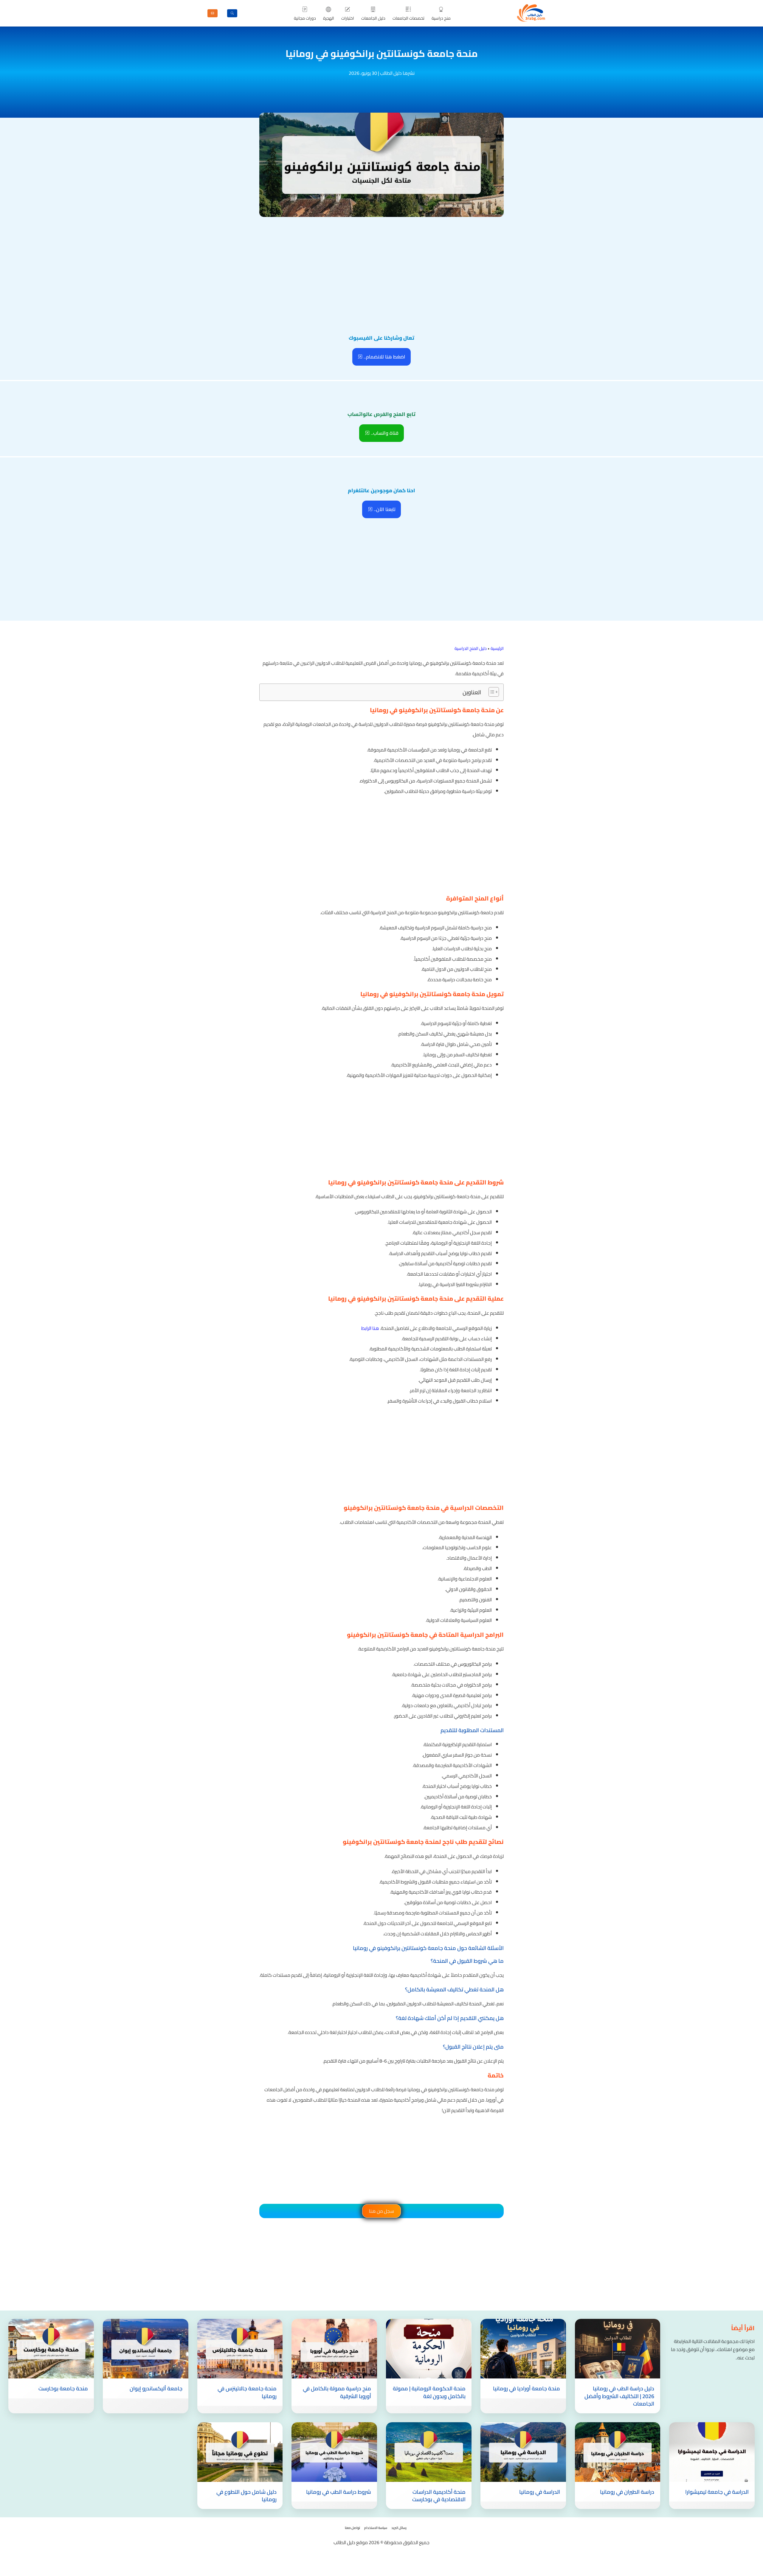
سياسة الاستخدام (376, 2528)
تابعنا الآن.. (384, 509)
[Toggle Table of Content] (491, 692)
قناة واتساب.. (384, 433)
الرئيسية (497, 648)
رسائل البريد (399, 2528)
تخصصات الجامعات (408, 18)
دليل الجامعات (373, 18)
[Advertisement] (381, 263)
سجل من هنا (381, 2211)
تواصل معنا (352, 2528)
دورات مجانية (305, 18)
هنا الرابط (370, 1328)
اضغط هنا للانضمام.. (384, 357)
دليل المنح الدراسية (471, 648)
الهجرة (329, 18)
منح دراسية (441, 18)
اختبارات (348, 18)
